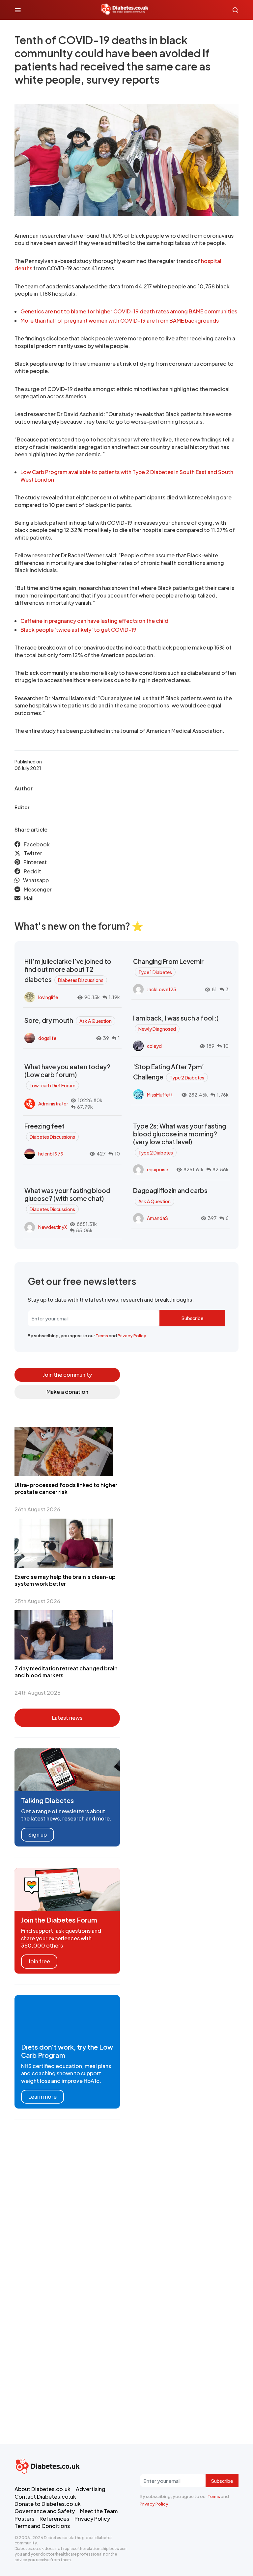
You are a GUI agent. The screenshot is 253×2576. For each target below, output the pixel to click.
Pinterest (35, 862)
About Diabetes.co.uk (42, 2489)
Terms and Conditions (42, 2526)
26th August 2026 (37, 1509)
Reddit (32, 871)
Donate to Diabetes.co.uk (48, 2504)
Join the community (67, 1375)
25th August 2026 (37, 1601)
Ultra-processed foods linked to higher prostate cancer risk (66, 1488)
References (54, 2519)
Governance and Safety (45, 2511)
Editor (22, 807)
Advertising (91, 2489)
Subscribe (192, 1318)
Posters (24, 2519)
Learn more (42, 2097)
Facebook (37, 844)
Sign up (38, 1834)
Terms (102, 1336)
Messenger (38, 889)
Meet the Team (99, 2511)
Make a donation (67, 1392)
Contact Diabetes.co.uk (45, 2496)
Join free (39, 1961)
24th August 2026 (38, 1693)
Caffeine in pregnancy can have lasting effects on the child (94, 621)
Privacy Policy (132, 1336)
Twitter (33, 853)
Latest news (67, 1718)
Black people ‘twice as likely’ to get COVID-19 (78, 630)
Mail (29, 898)
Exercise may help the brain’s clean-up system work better (65, 1580)
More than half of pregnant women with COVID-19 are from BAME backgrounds (120, 320)
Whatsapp (36, 880)
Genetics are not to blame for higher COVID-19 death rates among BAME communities (129, 311)
